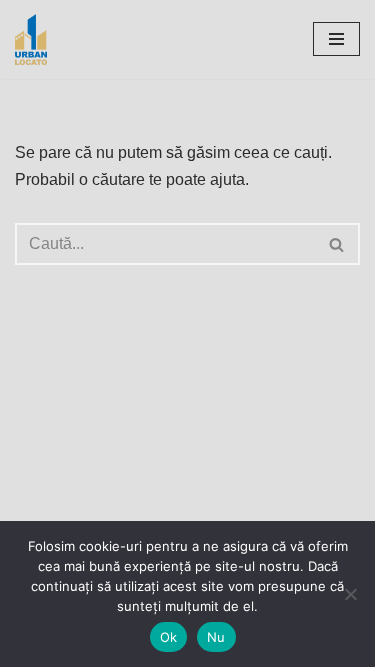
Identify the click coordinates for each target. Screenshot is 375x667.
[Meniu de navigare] (336, 39)
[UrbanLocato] (36, 39)
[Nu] (350, 594)
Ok (169, 637)
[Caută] (337, 244)
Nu (216, 637)
